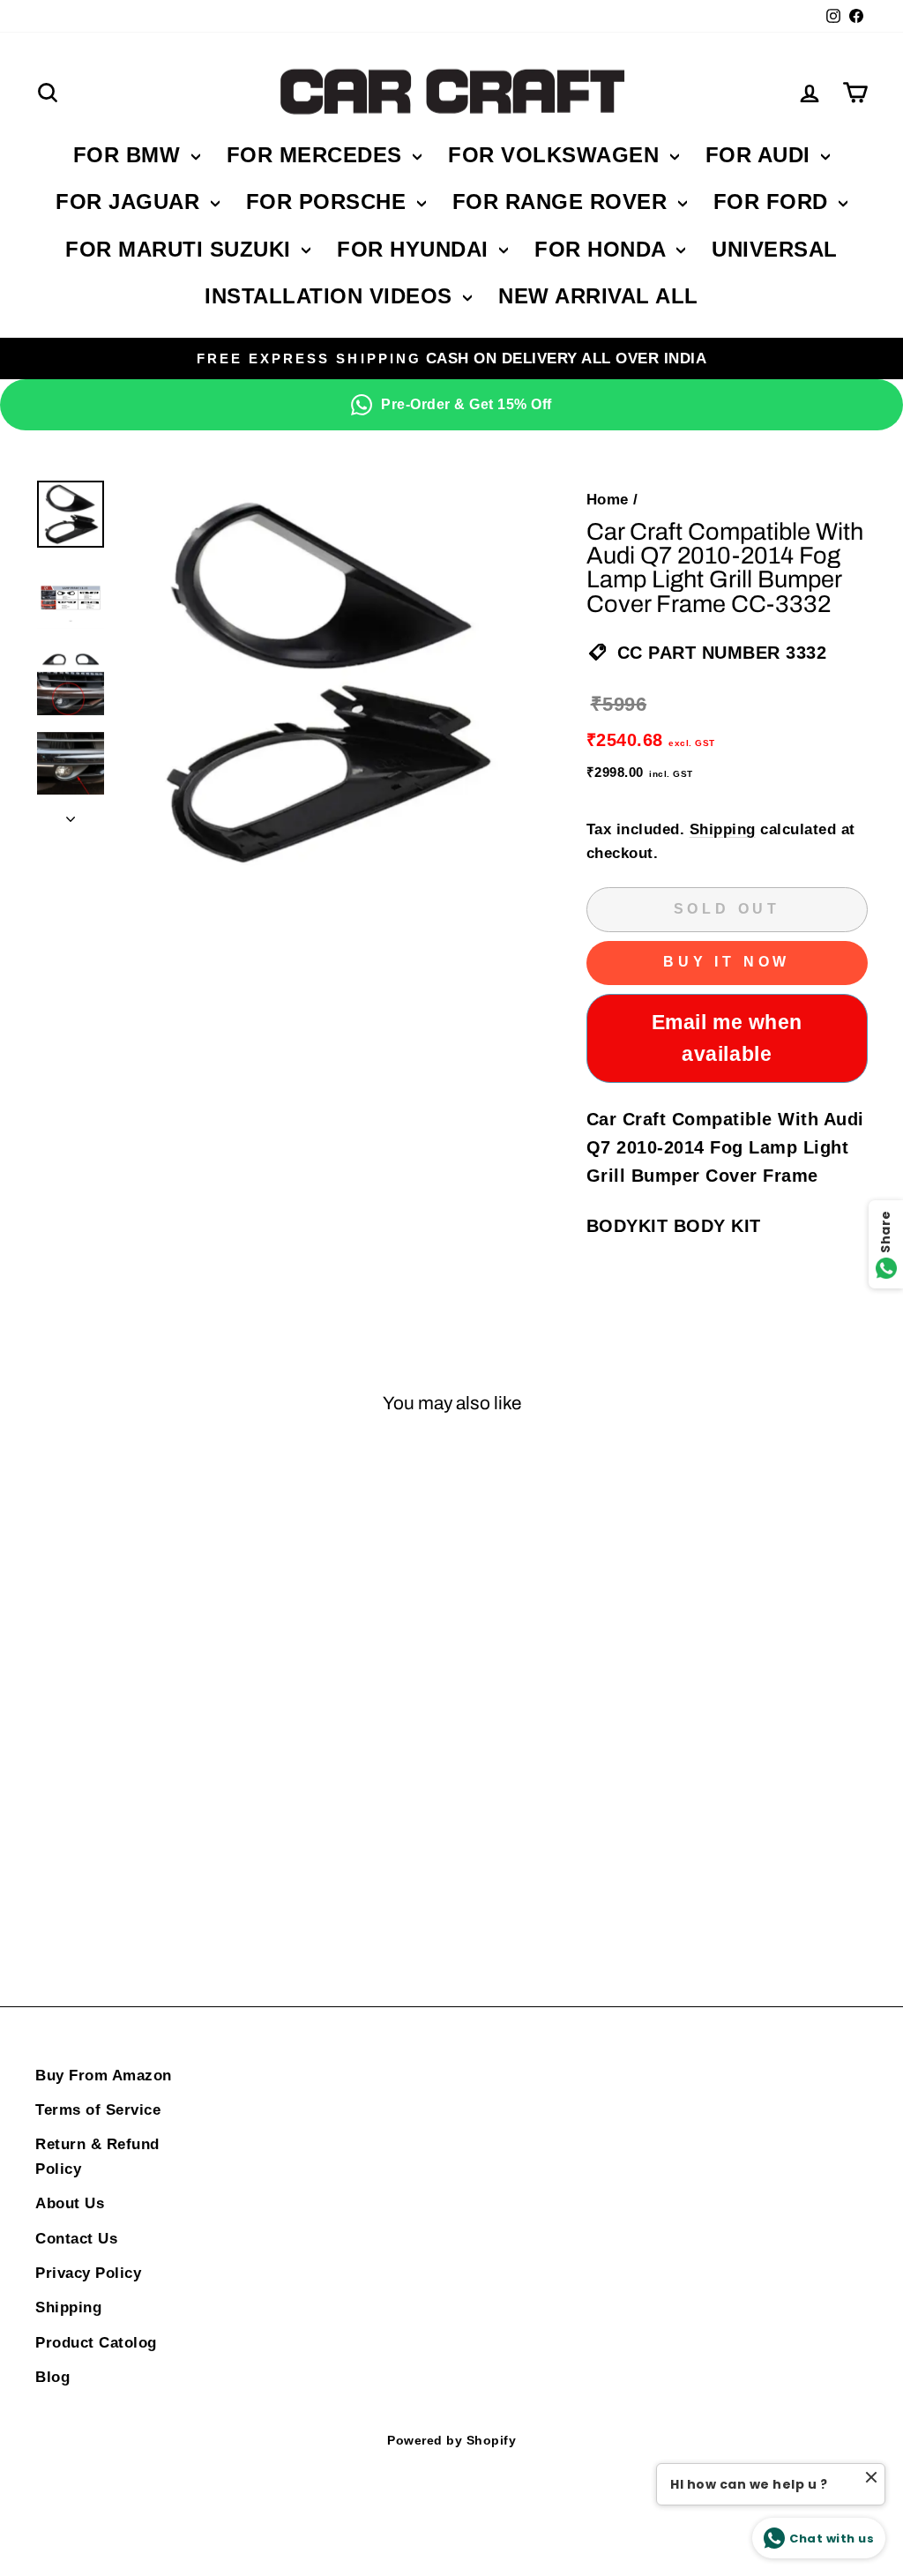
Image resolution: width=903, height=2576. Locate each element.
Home (608, 500)
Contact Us (76, 2239)
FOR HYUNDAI (416, 249)
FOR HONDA (603, 249)
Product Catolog (96, 2343)
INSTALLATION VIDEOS (332, 296)
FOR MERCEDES (318, 155)
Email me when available (727, 1038)
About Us (70, 2203)
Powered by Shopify (451, 2440)
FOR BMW (130, 155)
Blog (52, 2377)
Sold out (132, 1870)
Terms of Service (98, 2110)
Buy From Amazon (104, 2076)
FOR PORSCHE (329, 202)
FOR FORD (774, 202)
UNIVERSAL (775, 249)
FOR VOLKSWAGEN (557, 155)
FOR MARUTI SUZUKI (181, 249)
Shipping (723, 829)
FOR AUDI (761, 155)
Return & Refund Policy (97, 2156)
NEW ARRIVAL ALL (598, 296)
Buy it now (727, 962)
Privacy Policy (88, 2273)
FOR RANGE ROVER (563, 202)
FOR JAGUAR (131, 202)
